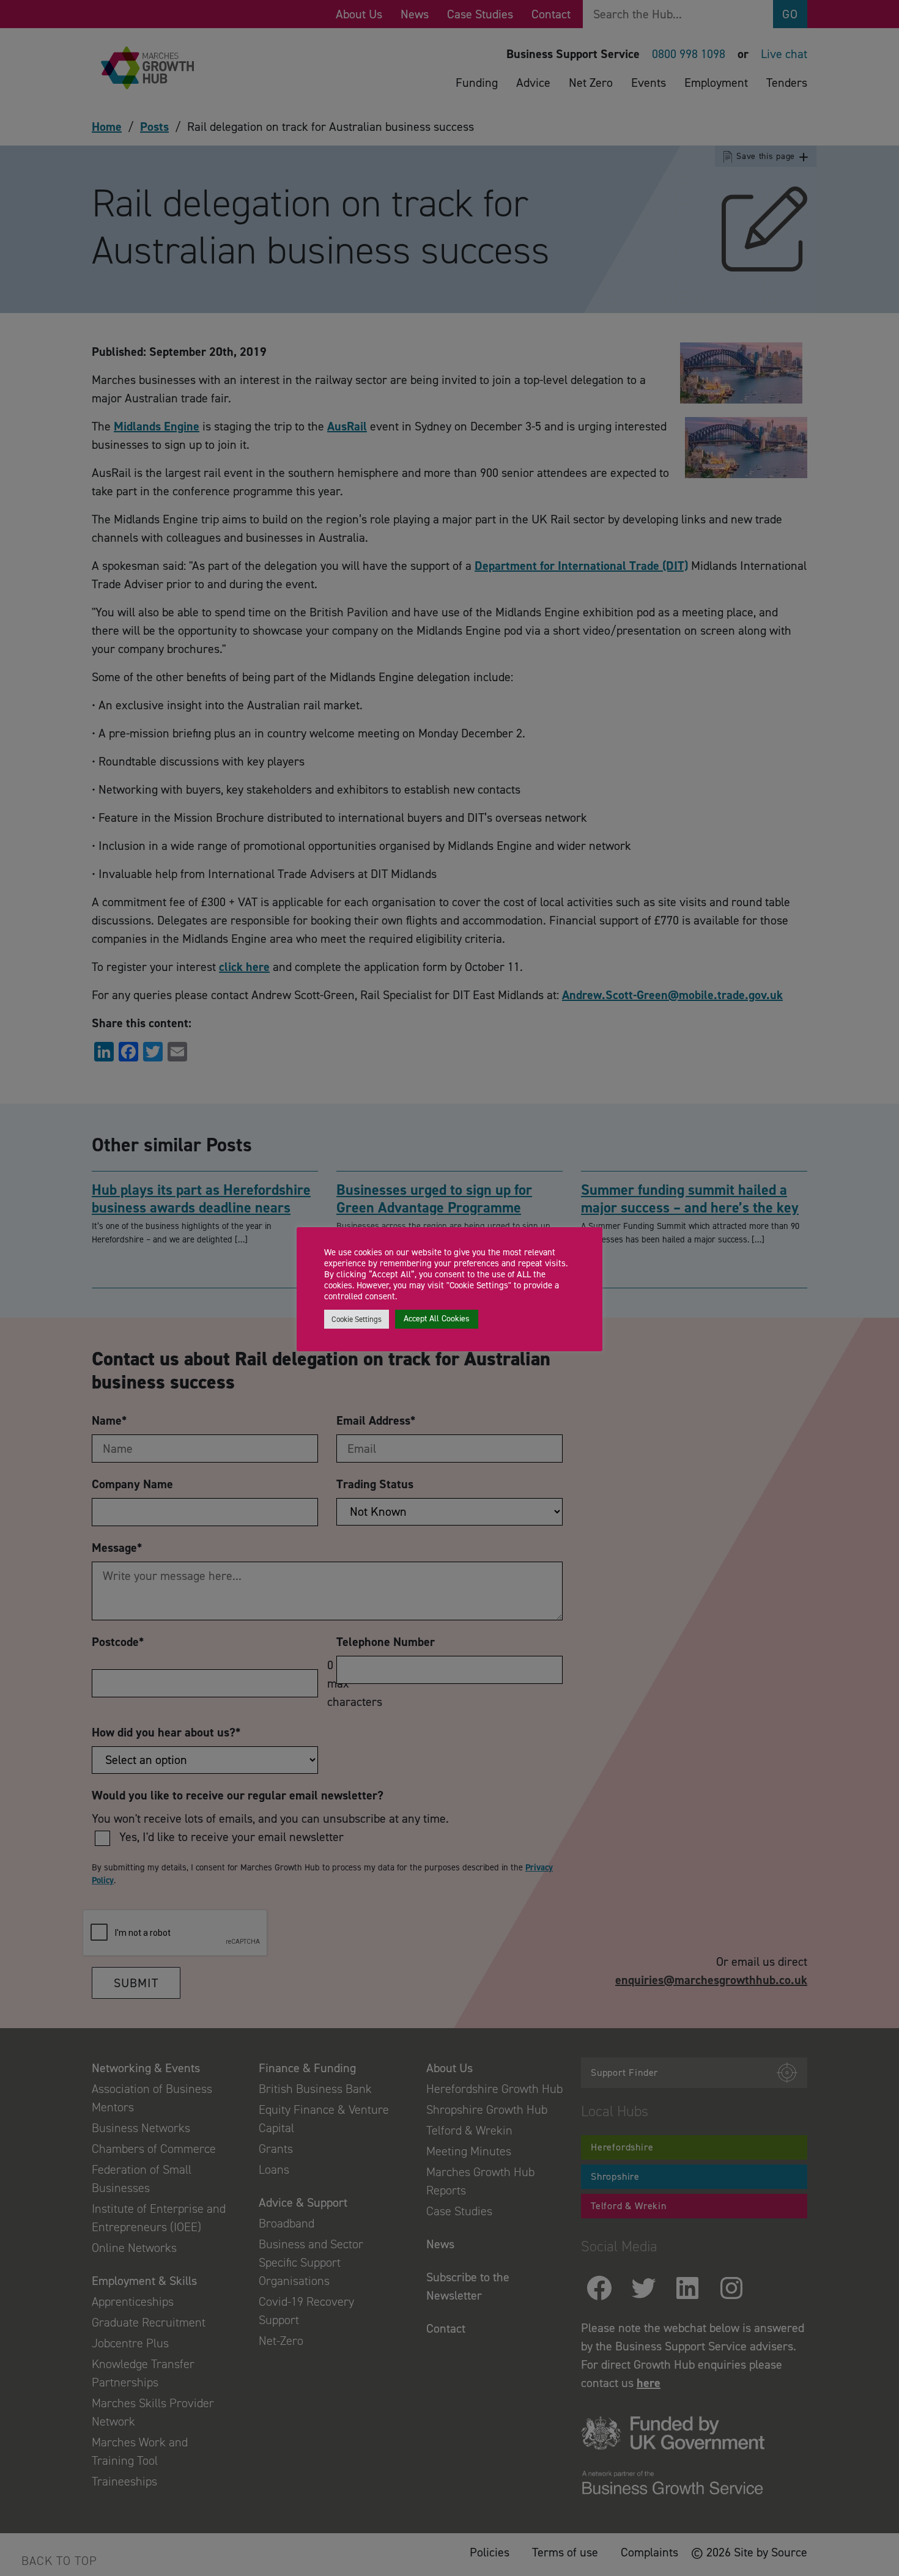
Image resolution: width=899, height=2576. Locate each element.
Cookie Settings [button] (357, 1319)
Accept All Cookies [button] (437, 1319)
